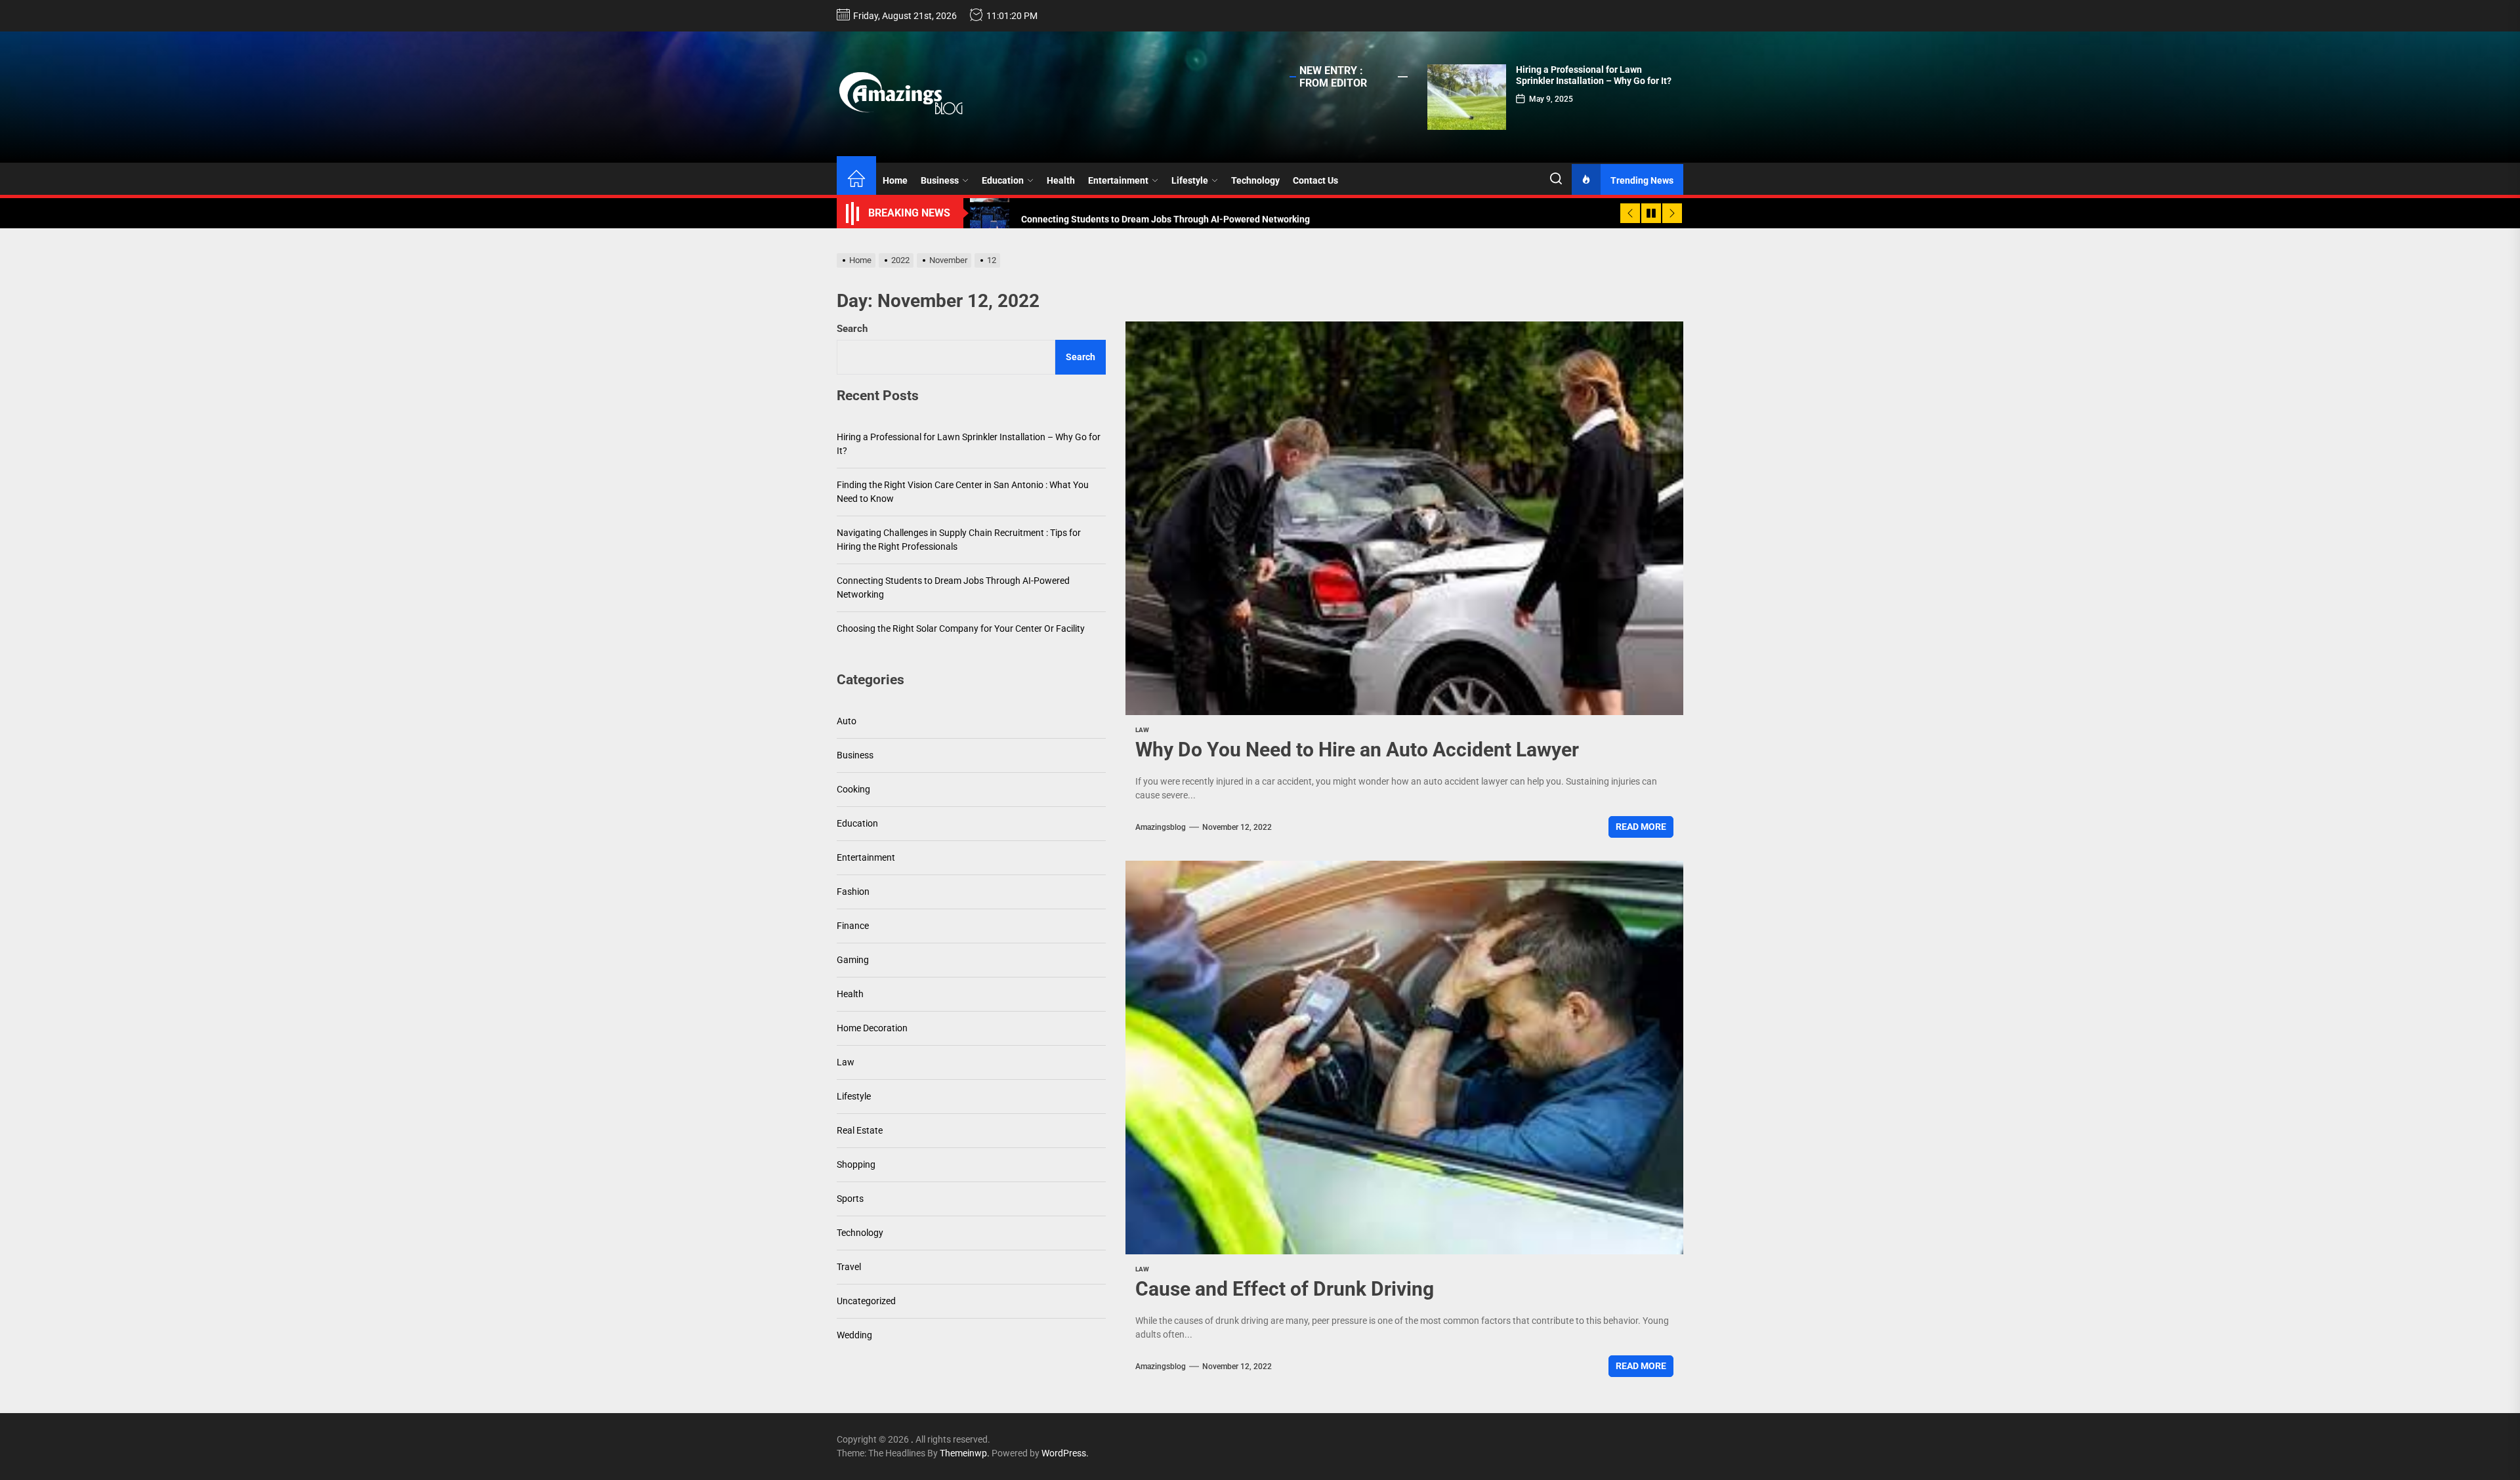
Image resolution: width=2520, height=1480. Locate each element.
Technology (1255, 180)
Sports (850, 1199)
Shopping (856, 1164)
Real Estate (860, 1130)
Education (1003, 180)
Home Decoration (872, 1028)
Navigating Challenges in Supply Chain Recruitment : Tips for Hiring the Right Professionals (959, 540)
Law (1142, 730)
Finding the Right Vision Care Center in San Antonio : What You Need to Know (963, 492)
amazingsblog (1161, 827)
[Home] (856, 180)
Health (1061, 180)
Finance (853, 926)
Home (895, 180)
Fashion (853, 892)
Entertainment (1118, 180)
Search (852, 329)
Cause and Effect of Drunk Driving (1285, 1289)
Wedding (854, 1335)
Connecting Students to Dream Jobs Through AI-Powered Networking (953, 587)
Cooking (853, 789)
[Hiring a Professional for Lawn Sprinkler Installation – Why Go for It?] (1467, 97)
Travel (849, 1267)
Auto (847, 721)
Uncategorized (866, 1301)
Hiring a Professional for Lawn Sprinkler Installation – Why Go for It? (1594, 75)
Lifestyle (1190, 180)
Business (940, 180)
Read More (1641, 827)
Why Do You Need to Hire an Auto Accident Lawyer (1357, 750)
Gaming (853, 960)
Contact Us (1315, 180)
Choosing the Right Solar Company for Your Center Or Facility (961, 628)
